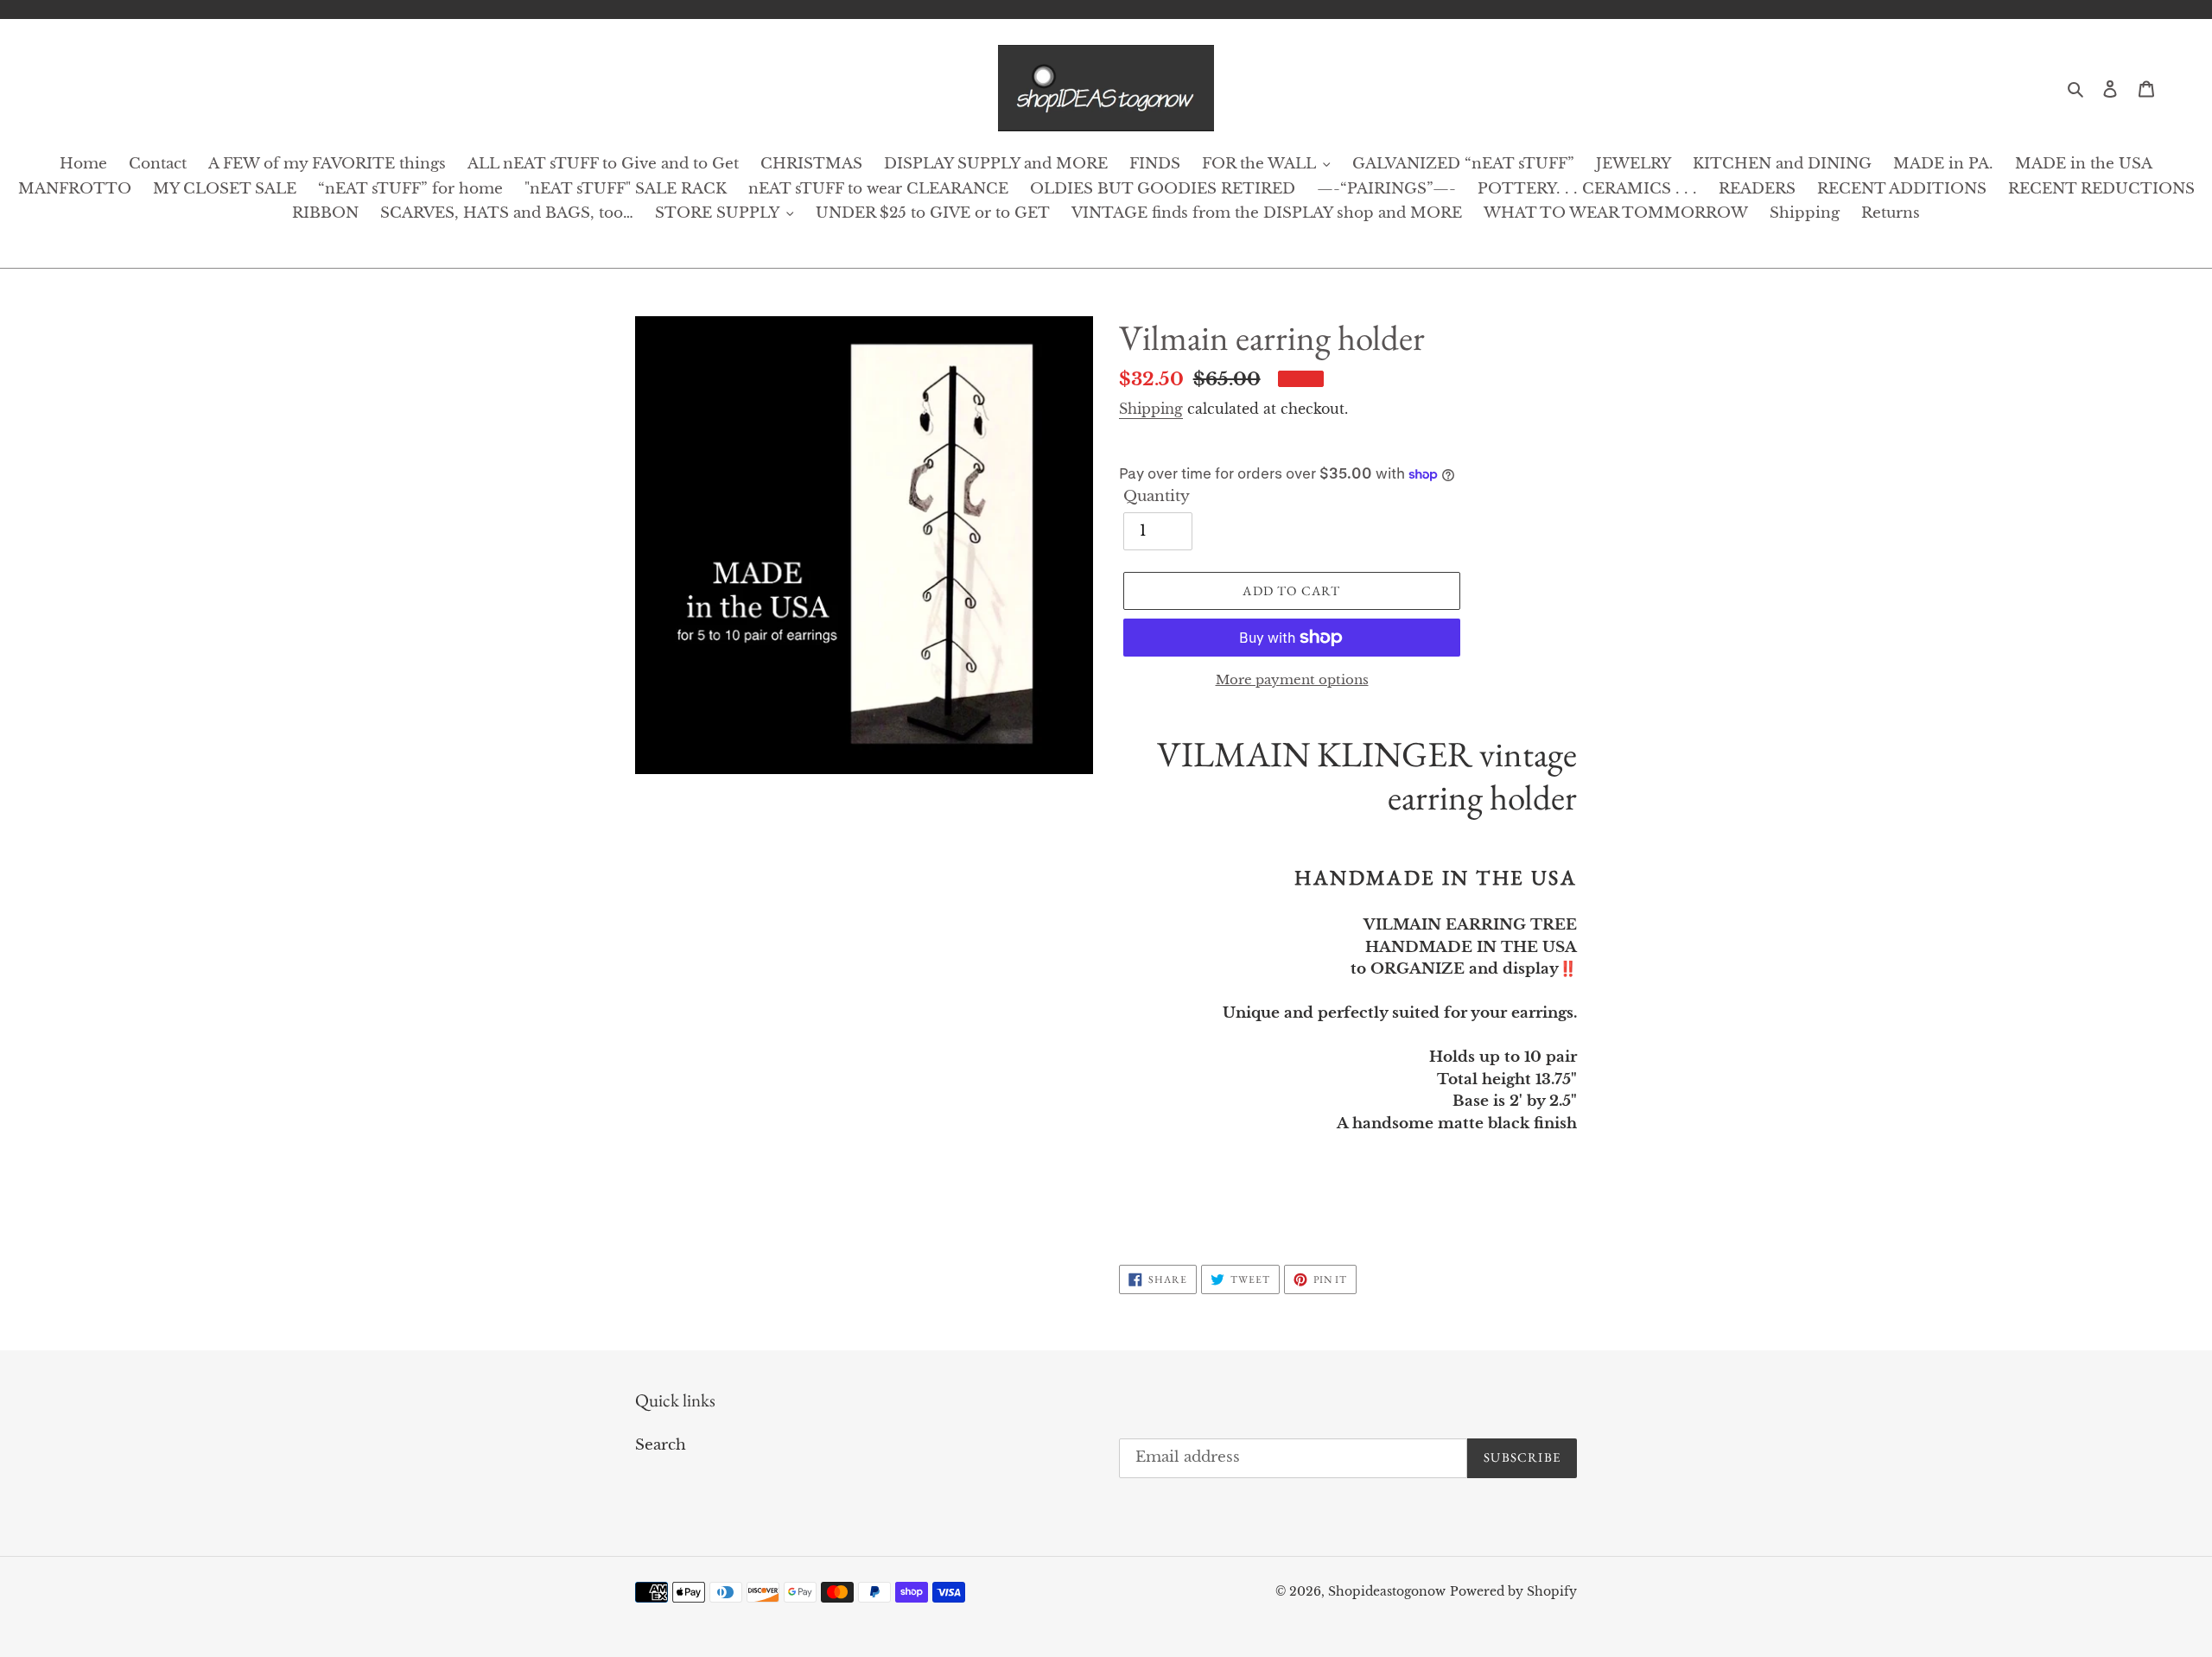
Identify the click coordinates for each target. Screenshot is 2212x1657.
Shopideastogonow (1387, 1591)
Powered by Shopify (1513, 1591)
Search (661, 1445)
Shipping (1151, 409)
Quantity (1157, 496)
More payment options (1292, 679)
